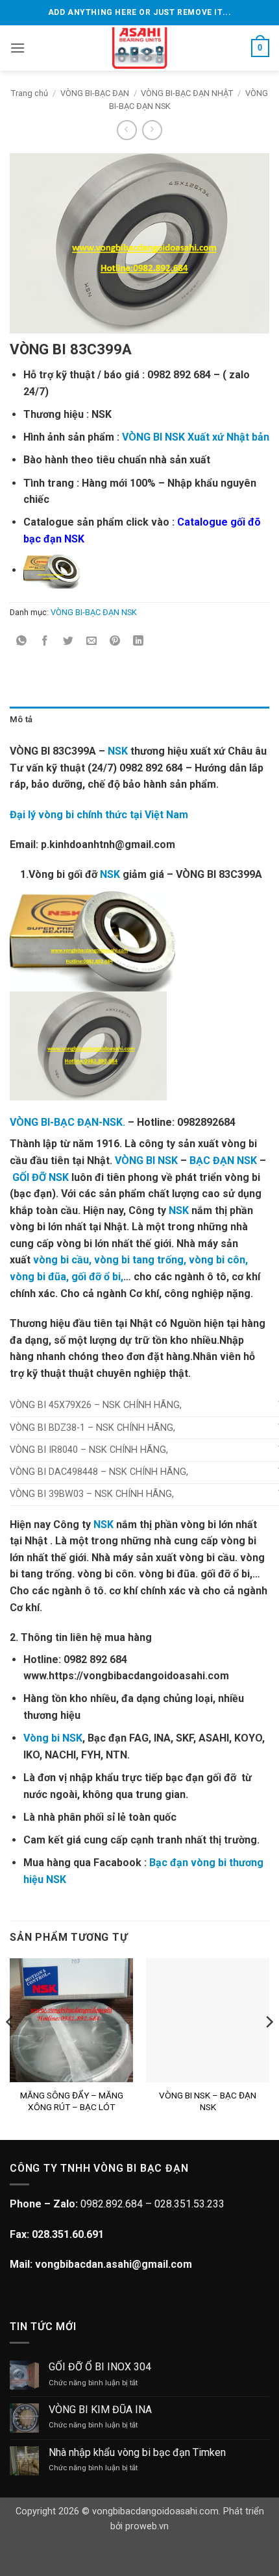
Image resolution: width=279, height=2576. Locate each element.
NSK (118, 751)
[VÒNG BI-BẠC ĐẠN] (140, 48)
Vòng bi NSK (53, 1738)
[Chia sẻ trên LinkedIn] (139, 641)
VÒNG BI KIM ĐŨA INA (100, 2410)
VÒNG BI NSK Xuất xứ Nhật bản (196, 437)
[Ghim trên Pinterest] (115, 641)
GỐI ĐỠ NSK (41, 1177)
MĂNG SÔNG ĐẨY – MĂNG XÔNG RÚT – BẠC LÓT (72, 2101)
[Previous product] (152, 130)
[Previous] (10, 2048)
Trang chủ (30, 93)
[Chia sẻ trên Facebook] (45, 641)
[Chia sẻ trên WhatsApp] (22, 641)
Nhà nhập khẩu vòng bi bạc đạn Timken (137, 2452)
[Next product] (127, 130)
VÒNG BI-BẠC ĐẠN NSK (94, 612)
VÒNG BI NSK (146, 1160)
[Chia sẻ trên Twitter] (68, 641)
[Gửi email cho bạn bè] (92, 641)
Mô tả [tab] (21, 719)
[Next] (269, 2048)
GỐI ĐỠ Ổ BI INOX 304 (100, 2367)
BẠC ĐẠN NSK (223, 1160)
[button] (18, 48)
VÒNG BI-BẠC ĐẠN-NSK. (67, 1122)
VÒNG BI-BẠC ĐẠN (95, 93)
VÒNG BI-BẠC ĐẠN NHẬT (187, 93)
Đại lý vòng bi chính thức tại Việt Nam (99, 815)
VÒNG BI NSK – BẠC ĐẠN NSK (208, 2101)
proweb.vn (147, 2526)
